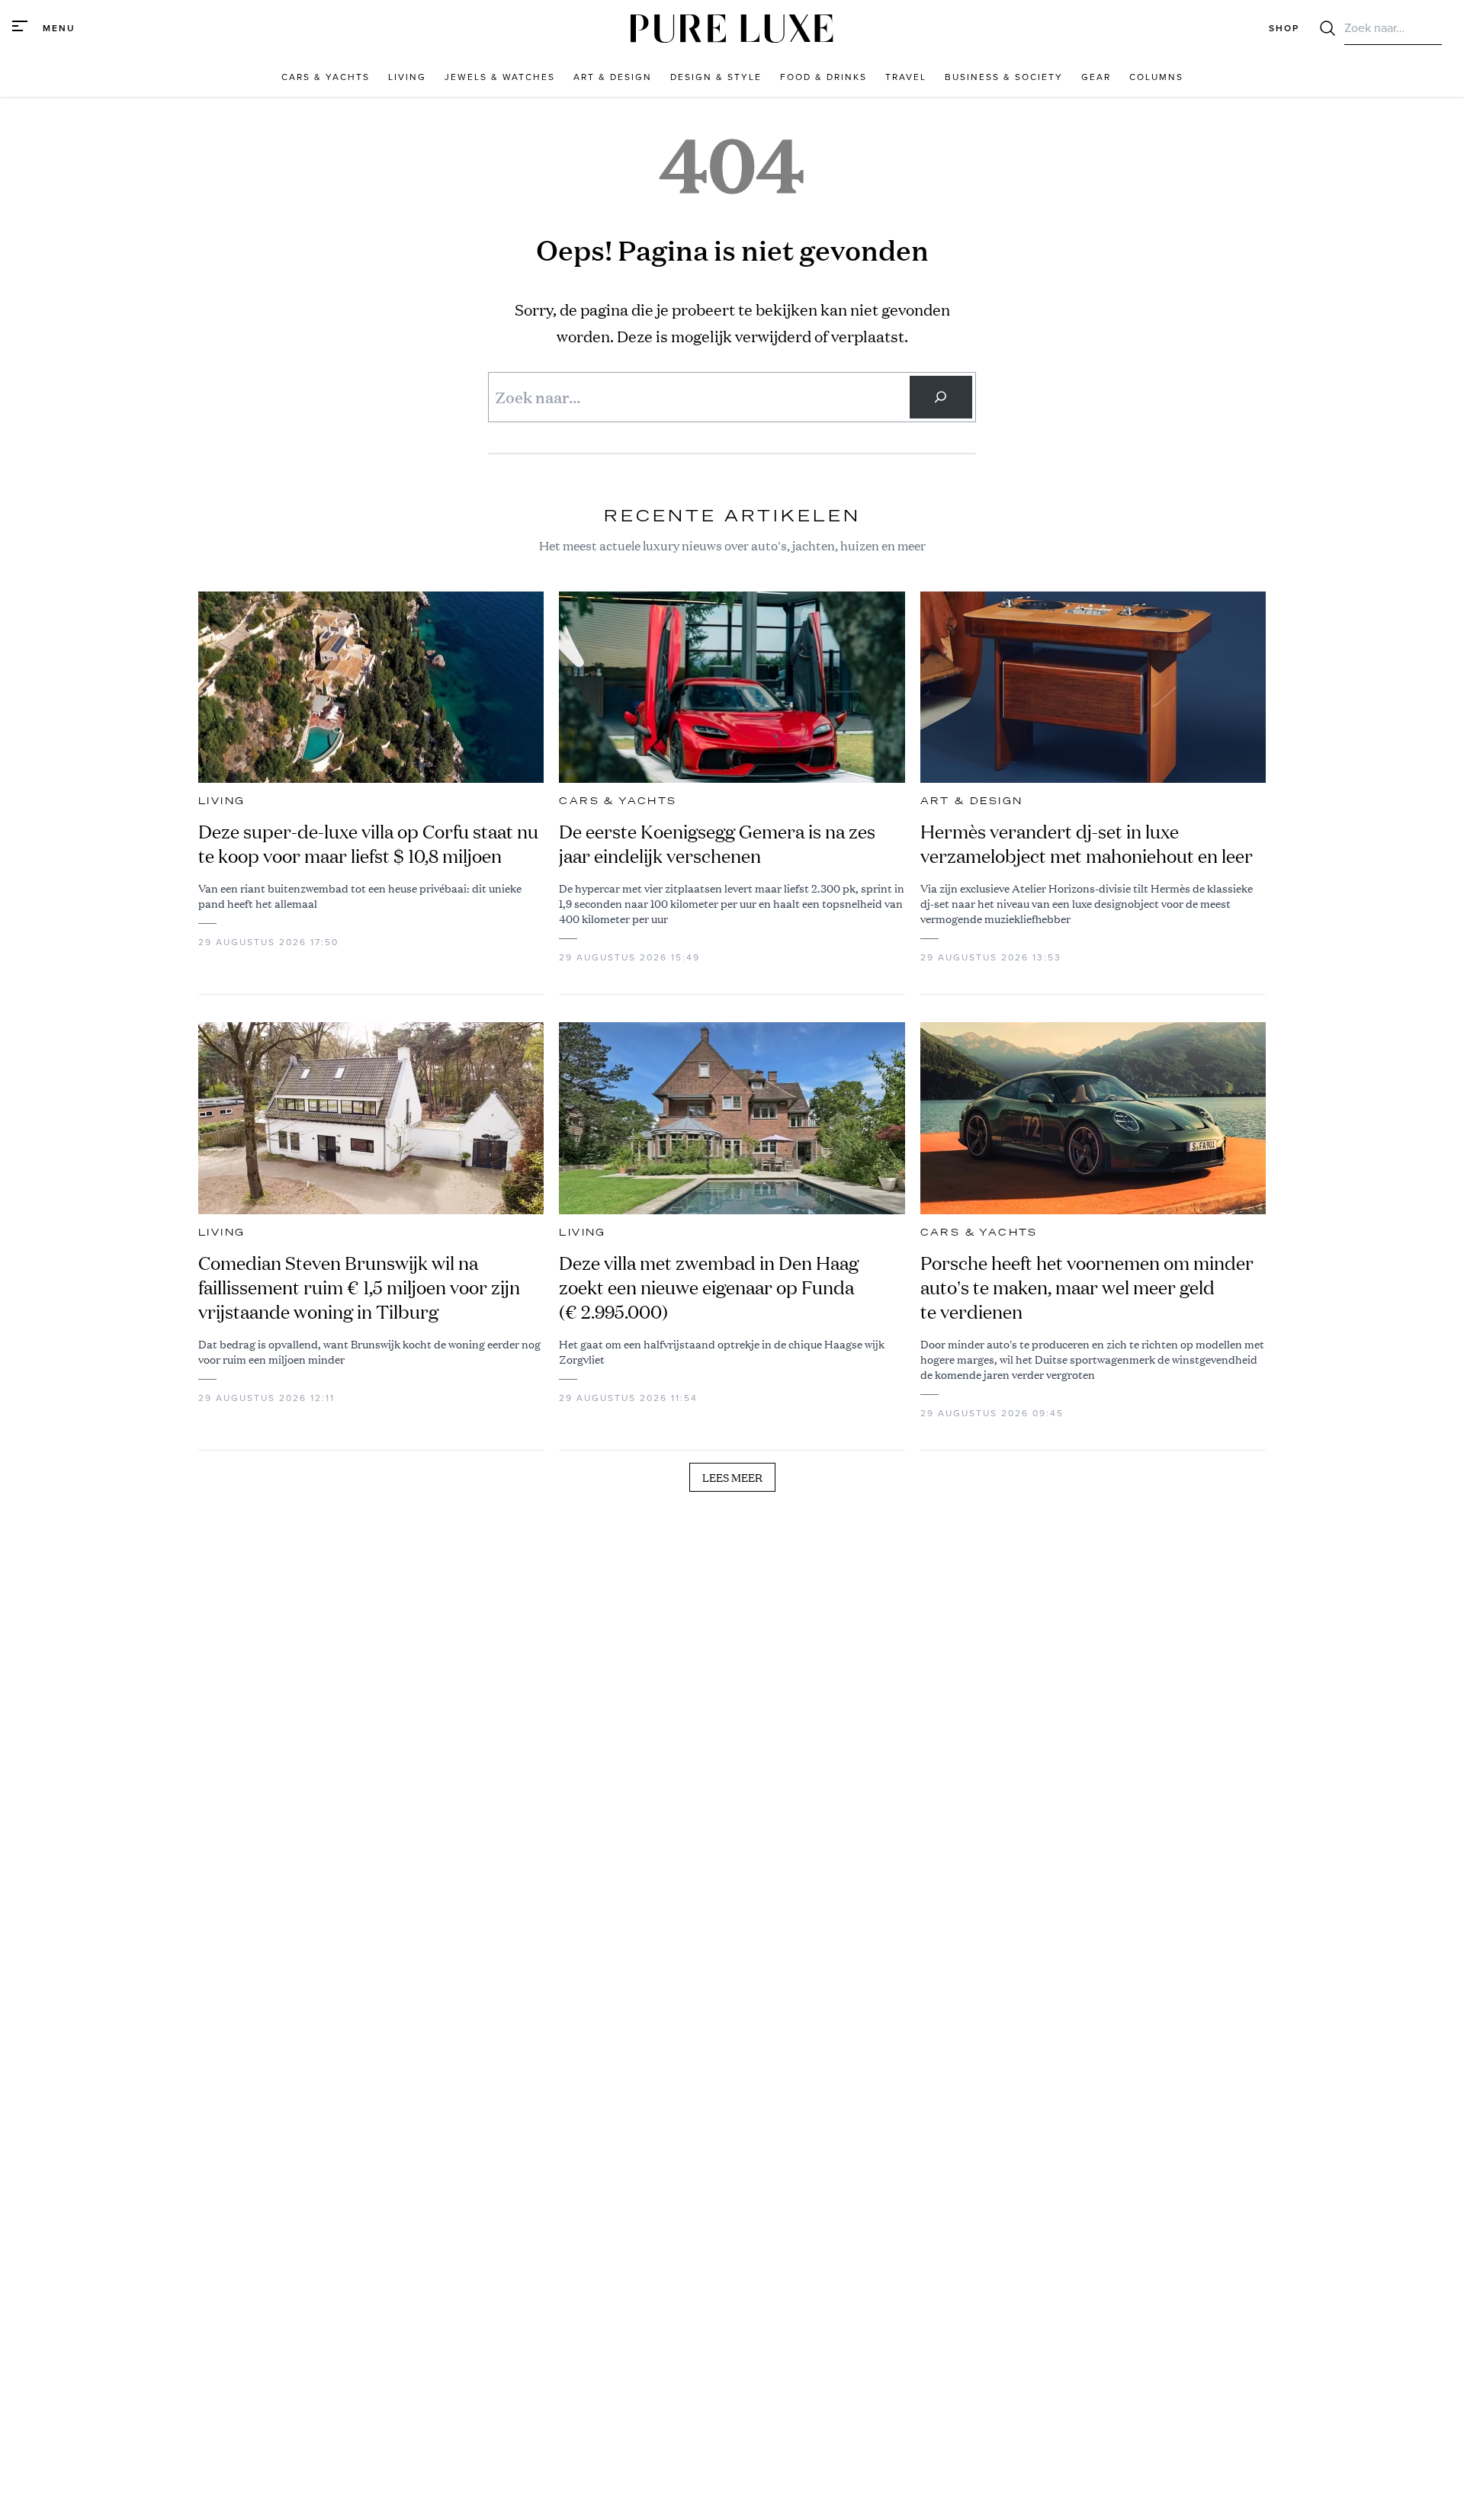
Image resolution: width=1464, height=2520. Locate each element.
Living (222, 801)
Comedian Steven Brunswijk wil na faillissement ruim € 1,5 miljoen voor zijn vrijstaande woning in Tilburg (359, 1287)
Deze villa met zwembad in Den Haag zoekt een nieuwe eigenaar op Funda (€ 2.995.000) (709, 1287)
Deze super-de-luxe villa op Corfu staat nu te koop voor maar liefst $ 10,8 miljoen (368, 844)
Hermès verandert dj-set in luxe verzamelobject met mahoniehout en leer (1087, 844)
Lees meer (732, 1477)
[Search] (941, 397)
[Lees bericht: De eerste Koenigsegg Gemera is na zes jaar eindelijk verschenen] (732, 688)
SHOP (1284, 28)
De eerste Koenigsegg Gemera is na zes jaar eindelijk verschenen (717, 844)
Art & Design (972, 801)
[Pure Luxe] (732, 29)
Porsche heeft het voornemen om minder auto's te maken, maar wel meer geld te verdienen (1087, 1287)
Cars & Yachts (618, 801)
